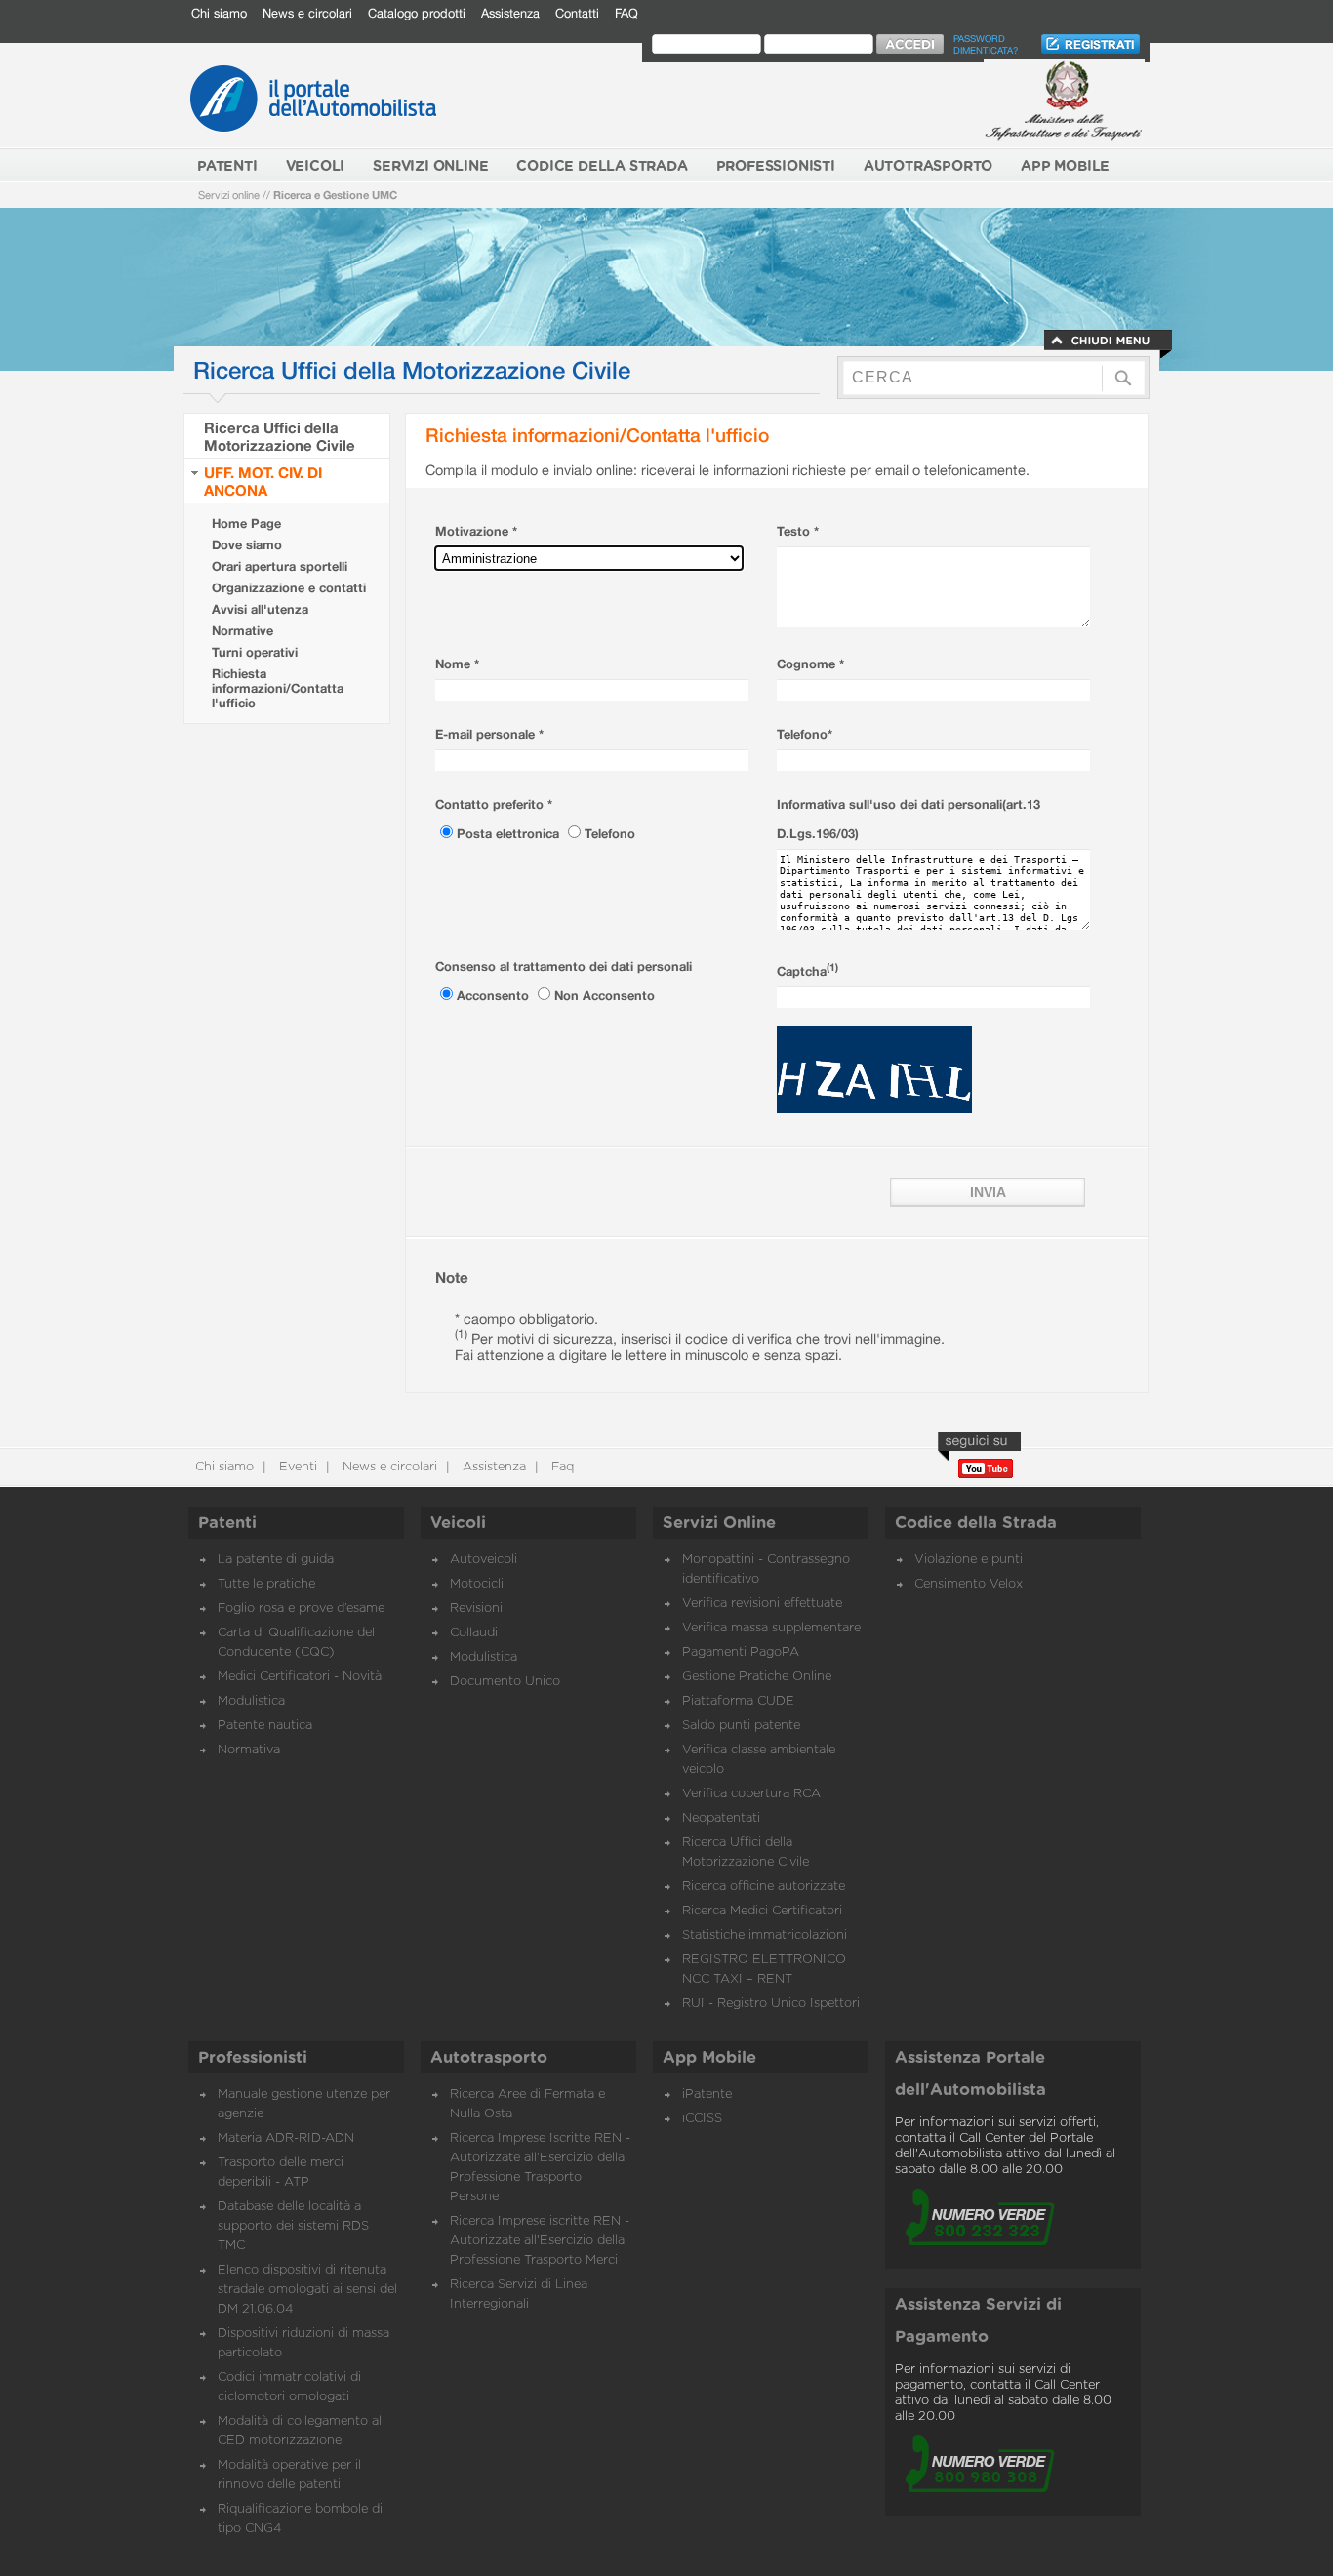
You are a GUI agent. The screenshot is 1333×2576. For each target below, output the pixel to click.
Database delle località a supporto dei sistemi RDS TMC (293, 2226)
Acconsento (495, 996)
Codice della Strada (976, 1523)
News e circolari (307, 13)
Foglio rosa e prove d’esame (301, 1609)
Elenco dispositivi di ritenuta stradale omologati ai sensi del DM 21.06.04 (307, 2290)
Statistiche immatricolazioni (765, 1935)
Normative (242, 631)
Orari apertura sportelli (280, 566)
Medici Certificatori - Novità (300, 1677)
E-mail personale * (489, 734)
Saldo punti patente (741, 1726)
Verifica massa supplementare (771, 1628)
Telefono (610, 834)
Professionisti (253, 2058)
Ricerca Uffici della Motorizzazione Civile (280, 436)
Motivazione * (476, 531)
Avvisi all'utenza (260, 609)
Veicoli (458, 1523)
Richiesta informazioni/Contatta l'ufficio (278, 688)
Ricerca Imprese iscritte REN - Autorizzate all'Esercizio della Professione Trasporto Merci (540, 2241)
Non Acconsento (605, 996)
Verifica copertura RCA (751, 1794)
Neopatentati (721, 1818)
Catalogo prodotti (417, 13)
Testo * (798, 531)
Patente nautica (265, 1726)
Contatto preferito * (494, 805)
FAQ (626, 13)
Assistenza (510, 13)
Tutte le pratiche (266, 1584)
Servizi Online (719, 1523)
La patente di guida (276, 1560)
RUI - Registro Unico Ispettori (771, 2004)
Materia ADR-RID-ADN (286, 2138)
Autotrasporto (489, 2058)
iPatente (707, 2094)
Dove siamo (247, 545)
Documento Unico (505, 1682)
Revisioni (476, 1609)
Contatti (577, 13)
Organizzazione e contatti (289, 588)
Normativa (249, 1750)
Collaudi (474, 1633)
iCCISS (702, 2119)
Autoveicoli (484, 1560)
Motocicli (477, 1584)
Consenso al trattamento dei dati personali (564, 966)
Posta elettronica (510, 834)
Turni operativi (255, 652)
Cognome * (810, 664)
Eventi (296, 1467)
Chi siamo (219, 13)
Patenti (227, 1523)
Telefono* (805, 734)
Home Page (246, 523)
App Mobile (709, 2058)
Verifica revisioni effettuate (762, 1604)
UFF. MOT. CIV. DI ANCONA (263, 481)
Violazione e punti (969, 1560)
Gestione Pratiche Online (757, 1677)
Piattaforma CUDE (738, 1701)
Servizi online (229, 195)
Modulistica (251, 1701)
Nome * (457, 664)
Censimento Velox (969, 1584)
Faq (561, 1467)
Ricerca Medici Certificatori (762, 1911)
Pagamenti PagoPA (741, 1652)
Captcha (808, 971)
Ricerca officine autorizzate (764, 1887)
